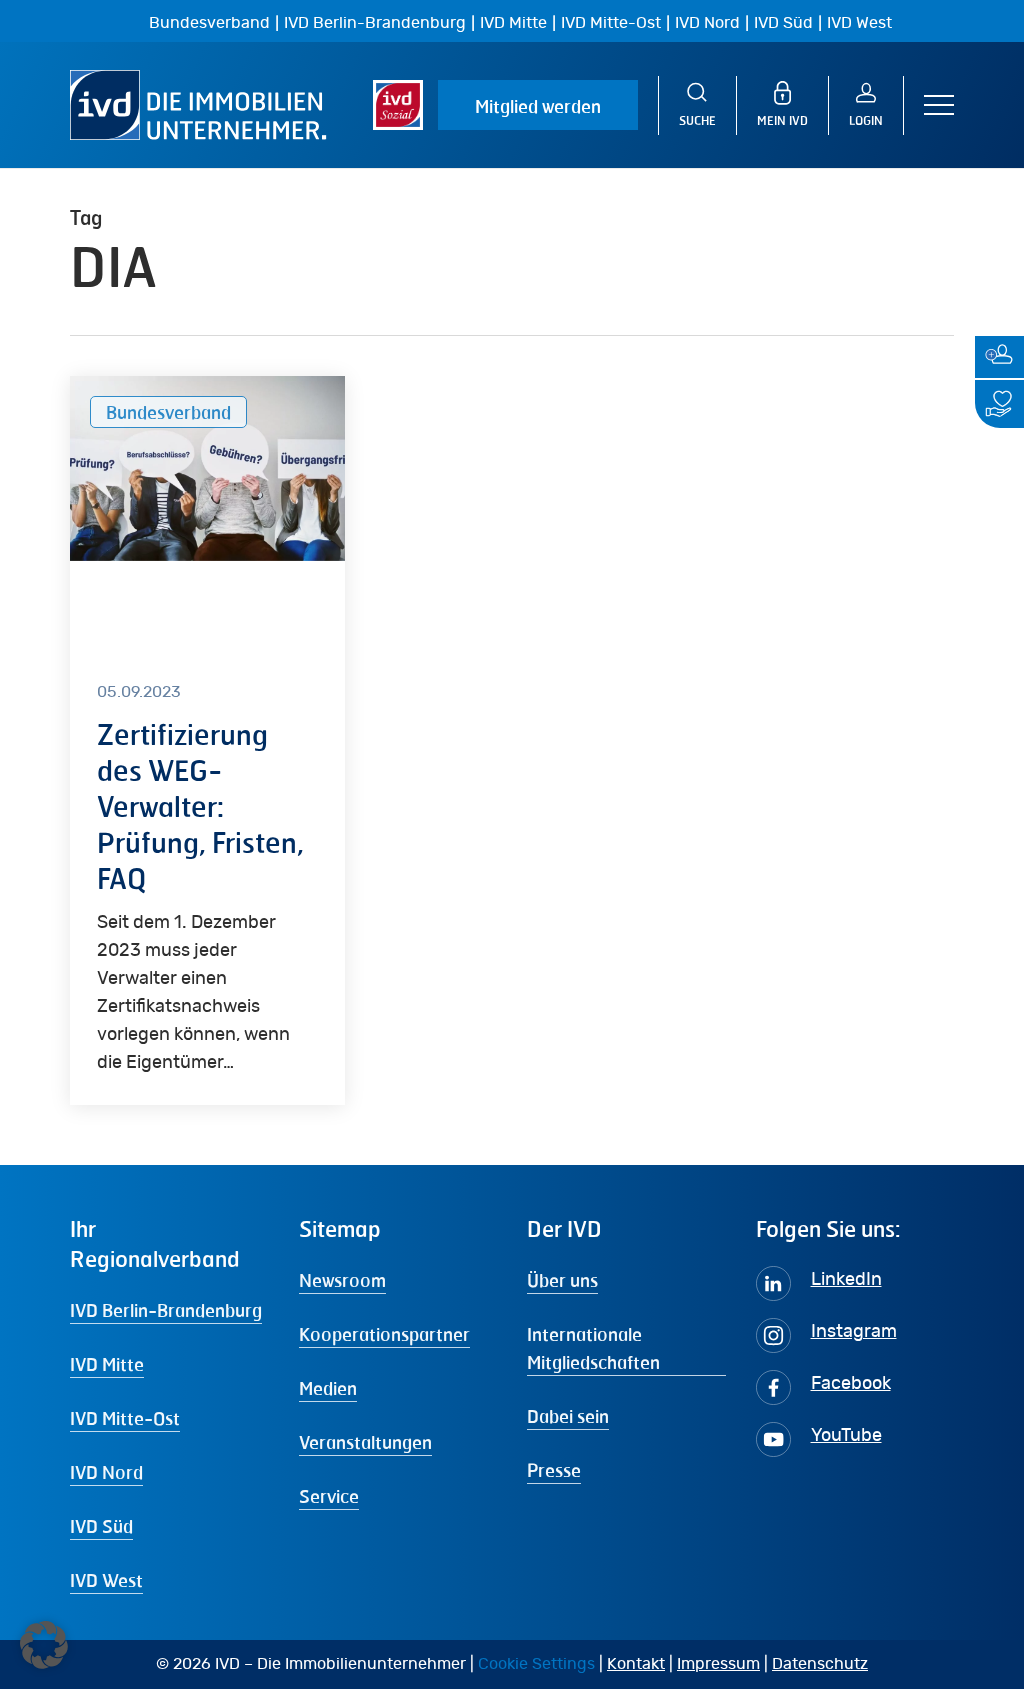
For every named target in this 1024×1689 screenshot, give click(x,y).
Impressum (718, 1664)
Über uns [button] (562, 1280)
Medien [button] (328, 1388)
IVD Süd (783, 23)
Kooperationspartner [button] (384, 1334)
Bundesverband (209, 23)
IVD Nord (707, 23)
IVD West (859, 23)
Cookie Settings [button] (536, 1664)
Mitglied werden (538, 106)
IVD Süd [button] (101, 1526)
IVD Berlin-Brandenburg (375, 23)
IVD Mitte (513, 23)
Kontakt (636, 1664)
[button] (939, 105)
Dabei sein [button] (568, 1416)
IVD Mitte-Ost (611, 23)
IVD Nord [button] (106, 1472)
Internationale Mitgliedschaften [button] (593, 1348)
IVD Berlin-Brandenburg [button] (166, 1310)
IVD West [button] (106, 1580)
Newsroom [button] (342, 1280)
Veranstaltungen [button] (365, 1442)
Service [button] (329, 1496)
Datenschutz (820, 1664)
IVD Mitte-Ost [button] (125, 1418)
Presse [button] (554, 1470)
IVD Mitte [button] (107, 1364)
